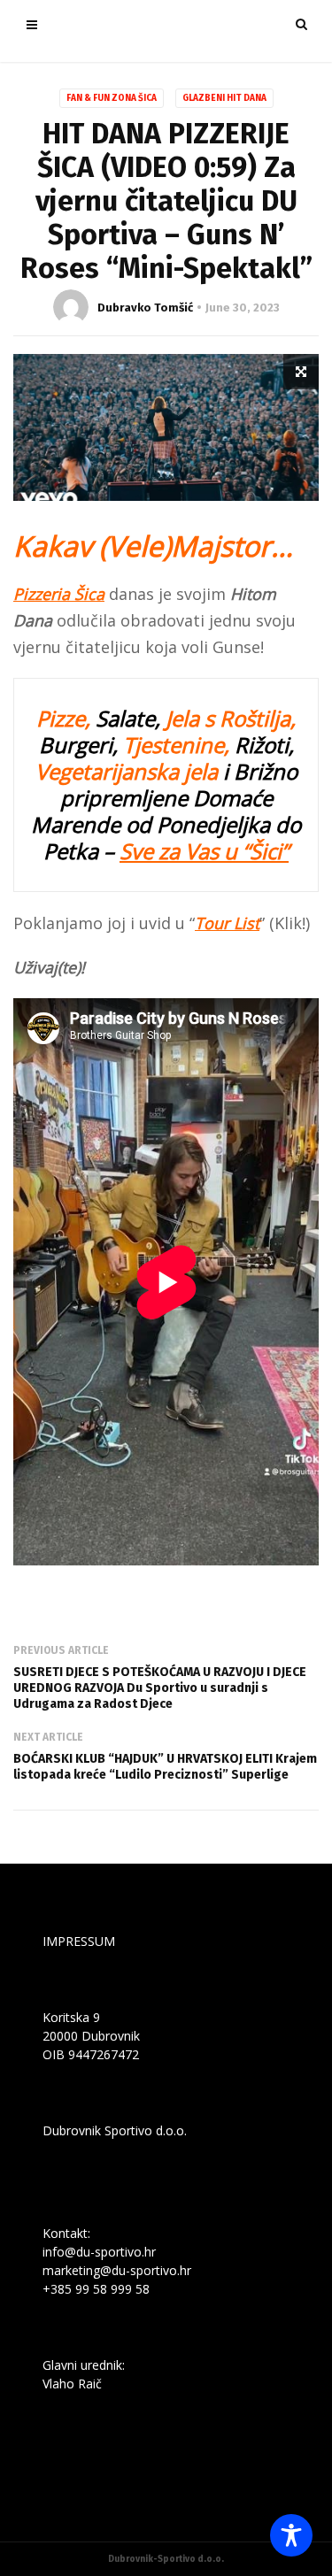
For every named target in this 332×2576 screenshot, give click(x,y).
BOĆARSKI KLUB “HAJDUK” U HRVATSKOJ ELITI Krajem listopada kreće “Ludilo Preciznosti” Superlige (165, 1767)
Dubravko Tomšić (145, 308)
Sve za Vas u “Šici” (204, 851)
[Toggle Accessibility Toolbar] (291, 2535)
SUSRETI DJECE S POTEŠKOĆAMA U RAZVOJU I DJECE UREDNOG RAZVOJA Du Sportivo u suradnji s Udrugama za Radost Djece (160, 1688)
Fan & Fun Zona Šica (112, 98)
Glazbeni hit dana (224, 98)
